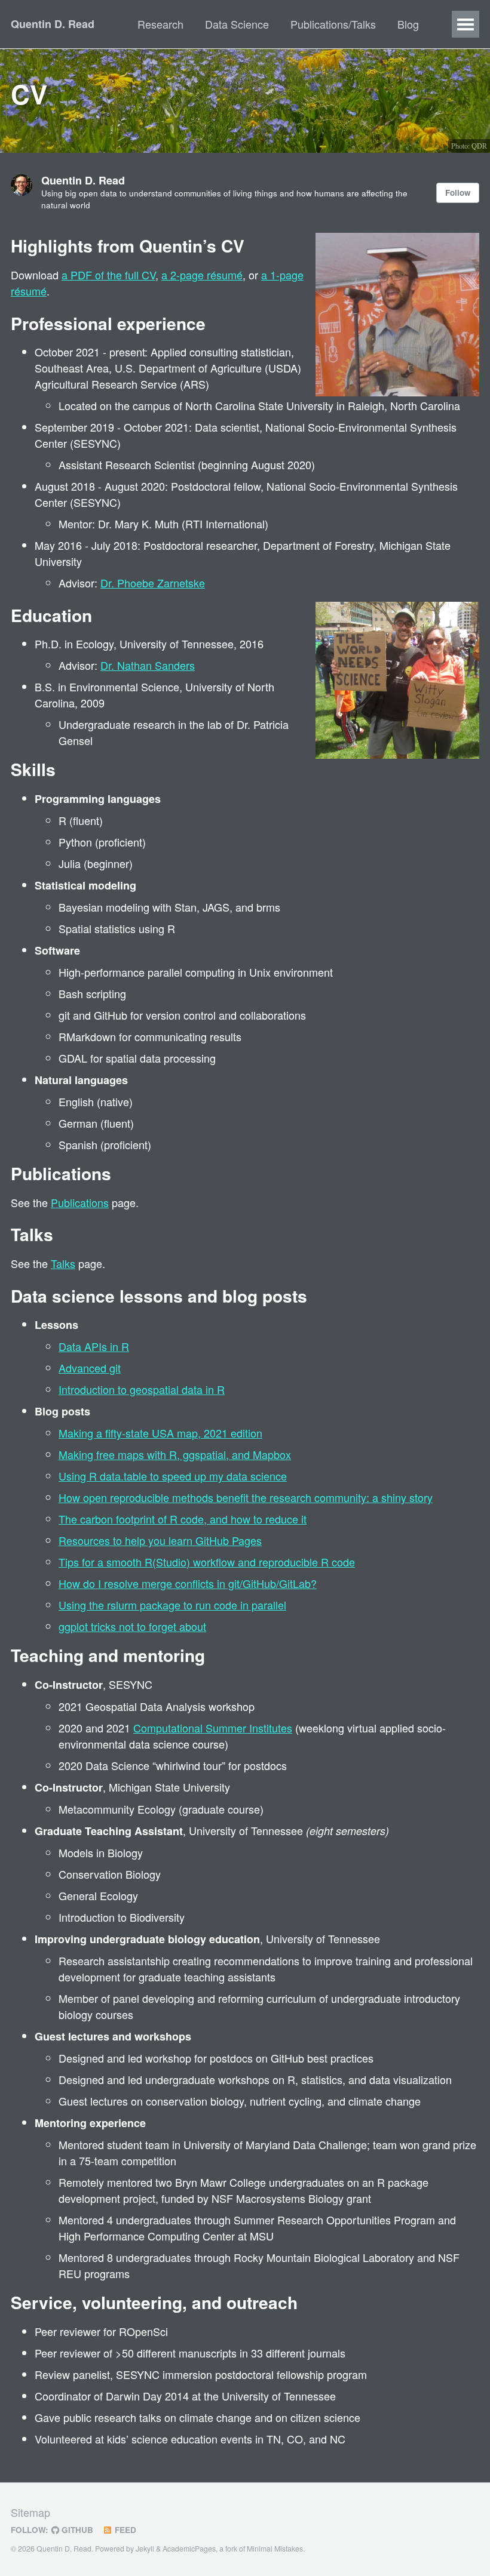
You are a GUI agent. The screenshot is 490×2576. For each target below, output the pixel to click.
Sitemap (30, 2512)
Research (160, 24)
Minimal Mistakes (275, 2549)
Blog (408, 24)
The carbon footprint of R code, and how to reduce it (183, 1519)
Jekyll (145, 2549)
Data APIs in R (94, 1346)
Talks (63, 1263)
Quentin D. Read (53, 24)
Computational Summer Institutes (213, 1728)
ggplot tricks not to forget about (132, 1626)
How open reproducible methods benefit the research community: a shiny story (246, 1497)
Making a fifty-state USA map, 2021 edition (160, 1433)
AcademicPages (189, 2549)
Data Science (237, 24)
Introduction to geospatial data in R (142, 1389)
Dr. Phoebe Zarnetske (153, 583)
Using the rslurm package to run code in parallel (172, 1605)
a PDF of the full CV (108, 275)
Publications (80, 1202)
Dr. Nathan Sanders (148, 665)
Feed (124, 2530)
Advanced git (90, 1368)
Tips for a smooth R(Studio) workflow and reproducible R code (207, 1562)
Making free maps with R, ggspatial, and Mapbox (175, 1454)
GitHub (76, 2530)
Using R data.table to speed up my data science (173, 1476)
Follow (458, 193)
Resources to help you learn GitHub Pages (160, 1540)
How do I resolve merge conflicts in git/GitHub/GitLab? (188, 1583)
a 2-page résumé (202, 275)
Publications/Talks (333, 24)
